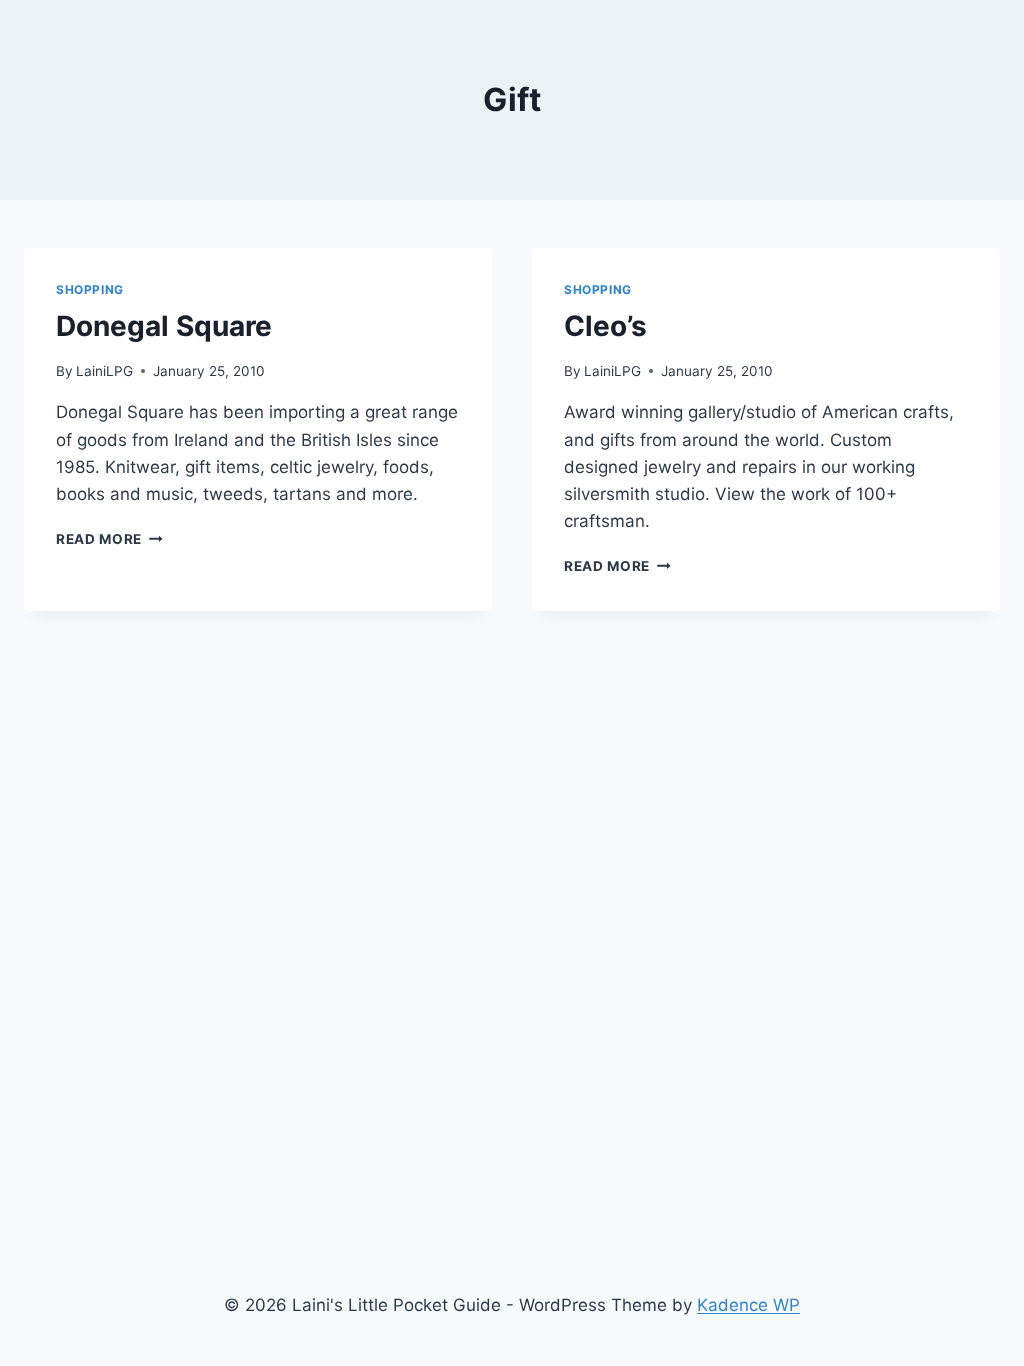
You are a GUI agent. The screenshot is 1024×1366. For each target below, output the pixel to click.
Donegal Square (164, 326)
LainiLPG (104, 371)
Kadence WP (748, 1305)
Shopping (90, 289)
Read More (109, 539)
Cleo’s (605, 326)
